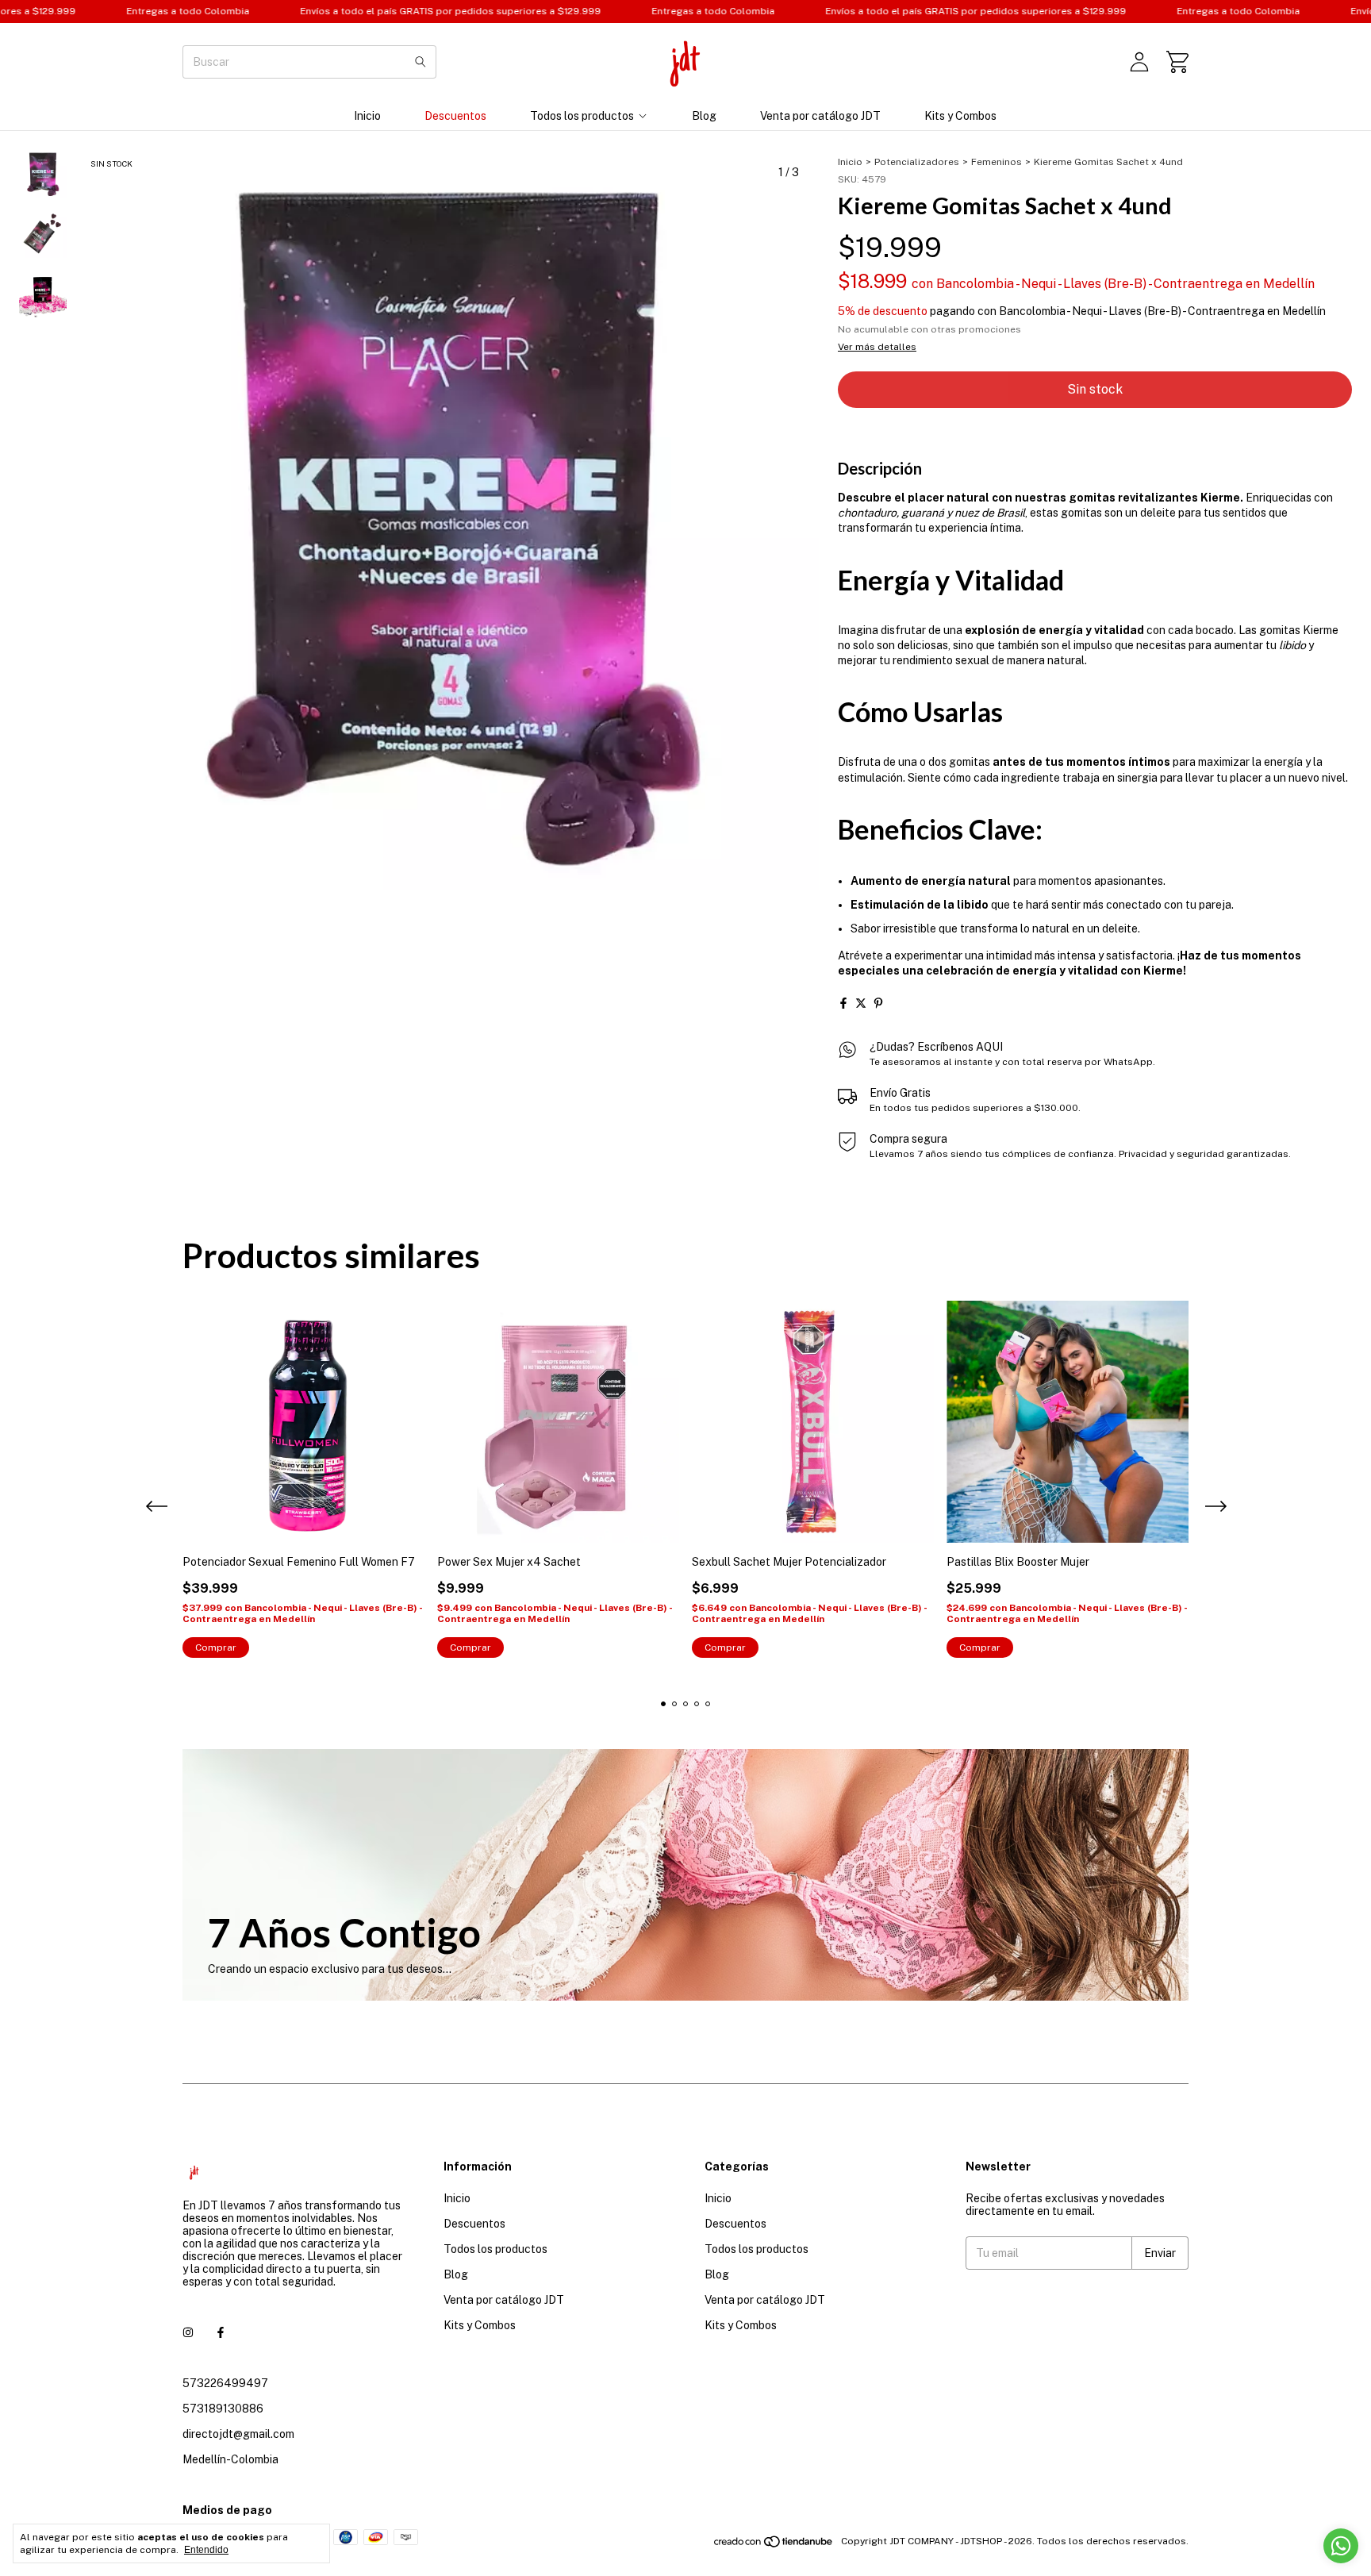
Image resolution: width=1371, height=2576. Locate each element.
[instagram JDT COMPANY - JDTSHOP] (188, 2332)
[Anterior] (34, 575)
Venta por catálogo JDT (820, 116)
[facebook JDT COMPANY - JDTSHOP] (221, 2332)
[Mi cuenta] (1139, 62)
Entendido (206, 2550)
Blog (704, 116)
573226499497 (225, 2383)
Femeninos (997, 162)
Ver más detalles (877, 347)
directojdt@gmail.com (238, 2434)
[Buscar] (421, 62)
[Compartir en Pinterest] (878, 1003)
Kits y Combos (960, 116)
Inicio (367, 116)
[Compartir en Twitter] (861, 1003)
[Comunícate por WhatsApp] (1341, 2546)
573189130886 (223, 2409)
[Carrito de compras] (1177, 62)
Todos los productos (582, 116)
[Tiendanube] (774, 2545)
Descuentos (455, 116)
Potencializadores (917, 162)
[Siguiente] (52, 575)
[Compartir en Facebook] (843, 1003)
